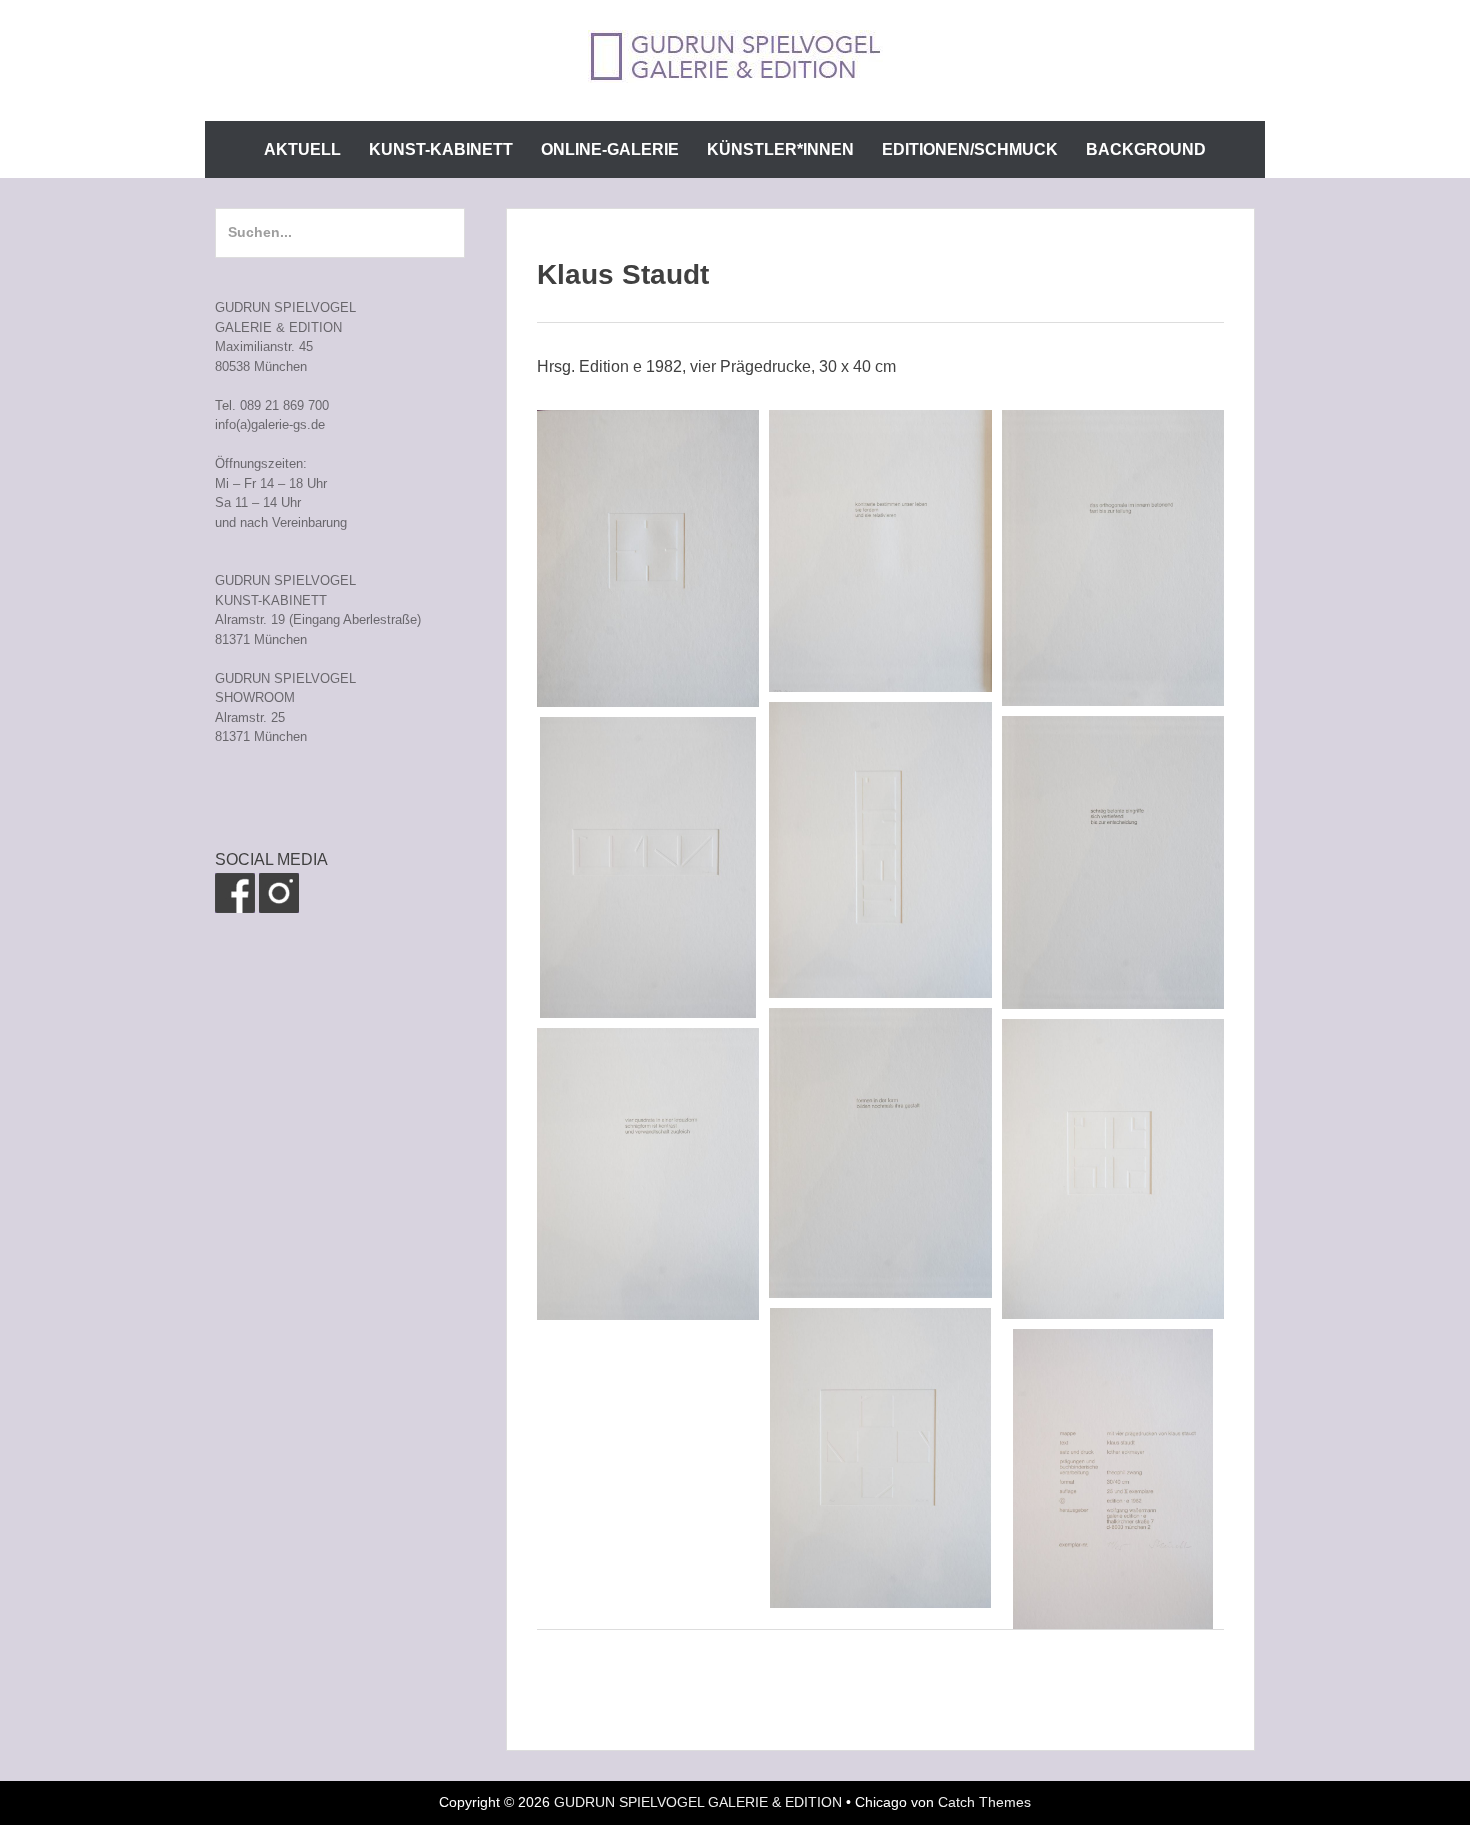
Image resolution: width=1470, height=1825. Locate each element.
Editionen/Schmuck (970, 149)
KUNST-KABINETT (441, 149)
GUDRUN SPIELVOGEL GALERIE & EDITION (698, 1802)
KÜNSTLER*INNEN (780, 149)
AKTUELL (302, 149)
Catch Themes (984, 1802)
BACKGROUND (1146, 149)
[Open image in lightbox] (648, 558)
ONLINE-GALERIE (610, 149)
